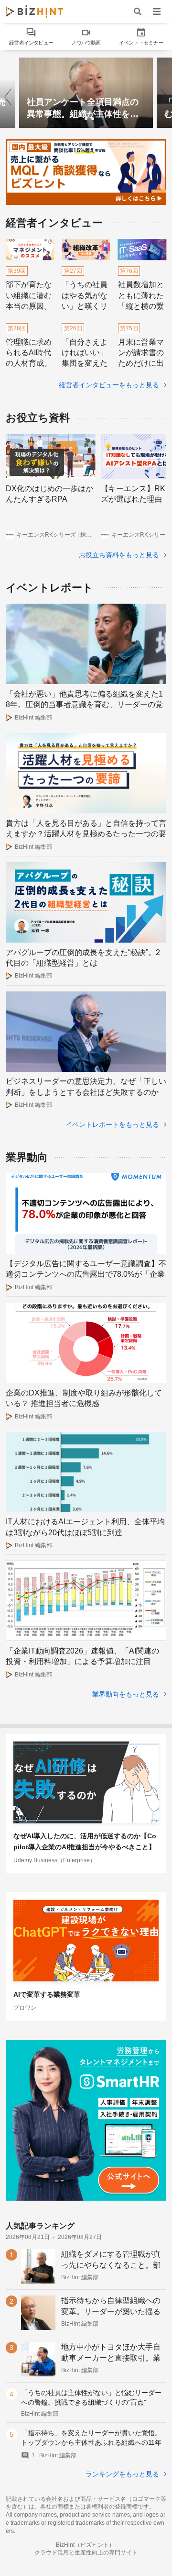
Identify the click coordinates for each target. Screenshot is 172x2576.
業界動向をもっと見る (127, 1694)
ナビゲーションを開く (157, 11)
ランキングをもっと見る (123, 2474)
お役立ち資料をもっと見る (120, 555)
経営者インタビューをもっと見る (110, 385)
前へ (11, 93)
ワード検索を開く (138, 11)
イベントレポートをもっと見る (113, 1125)
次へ (161, 93)
